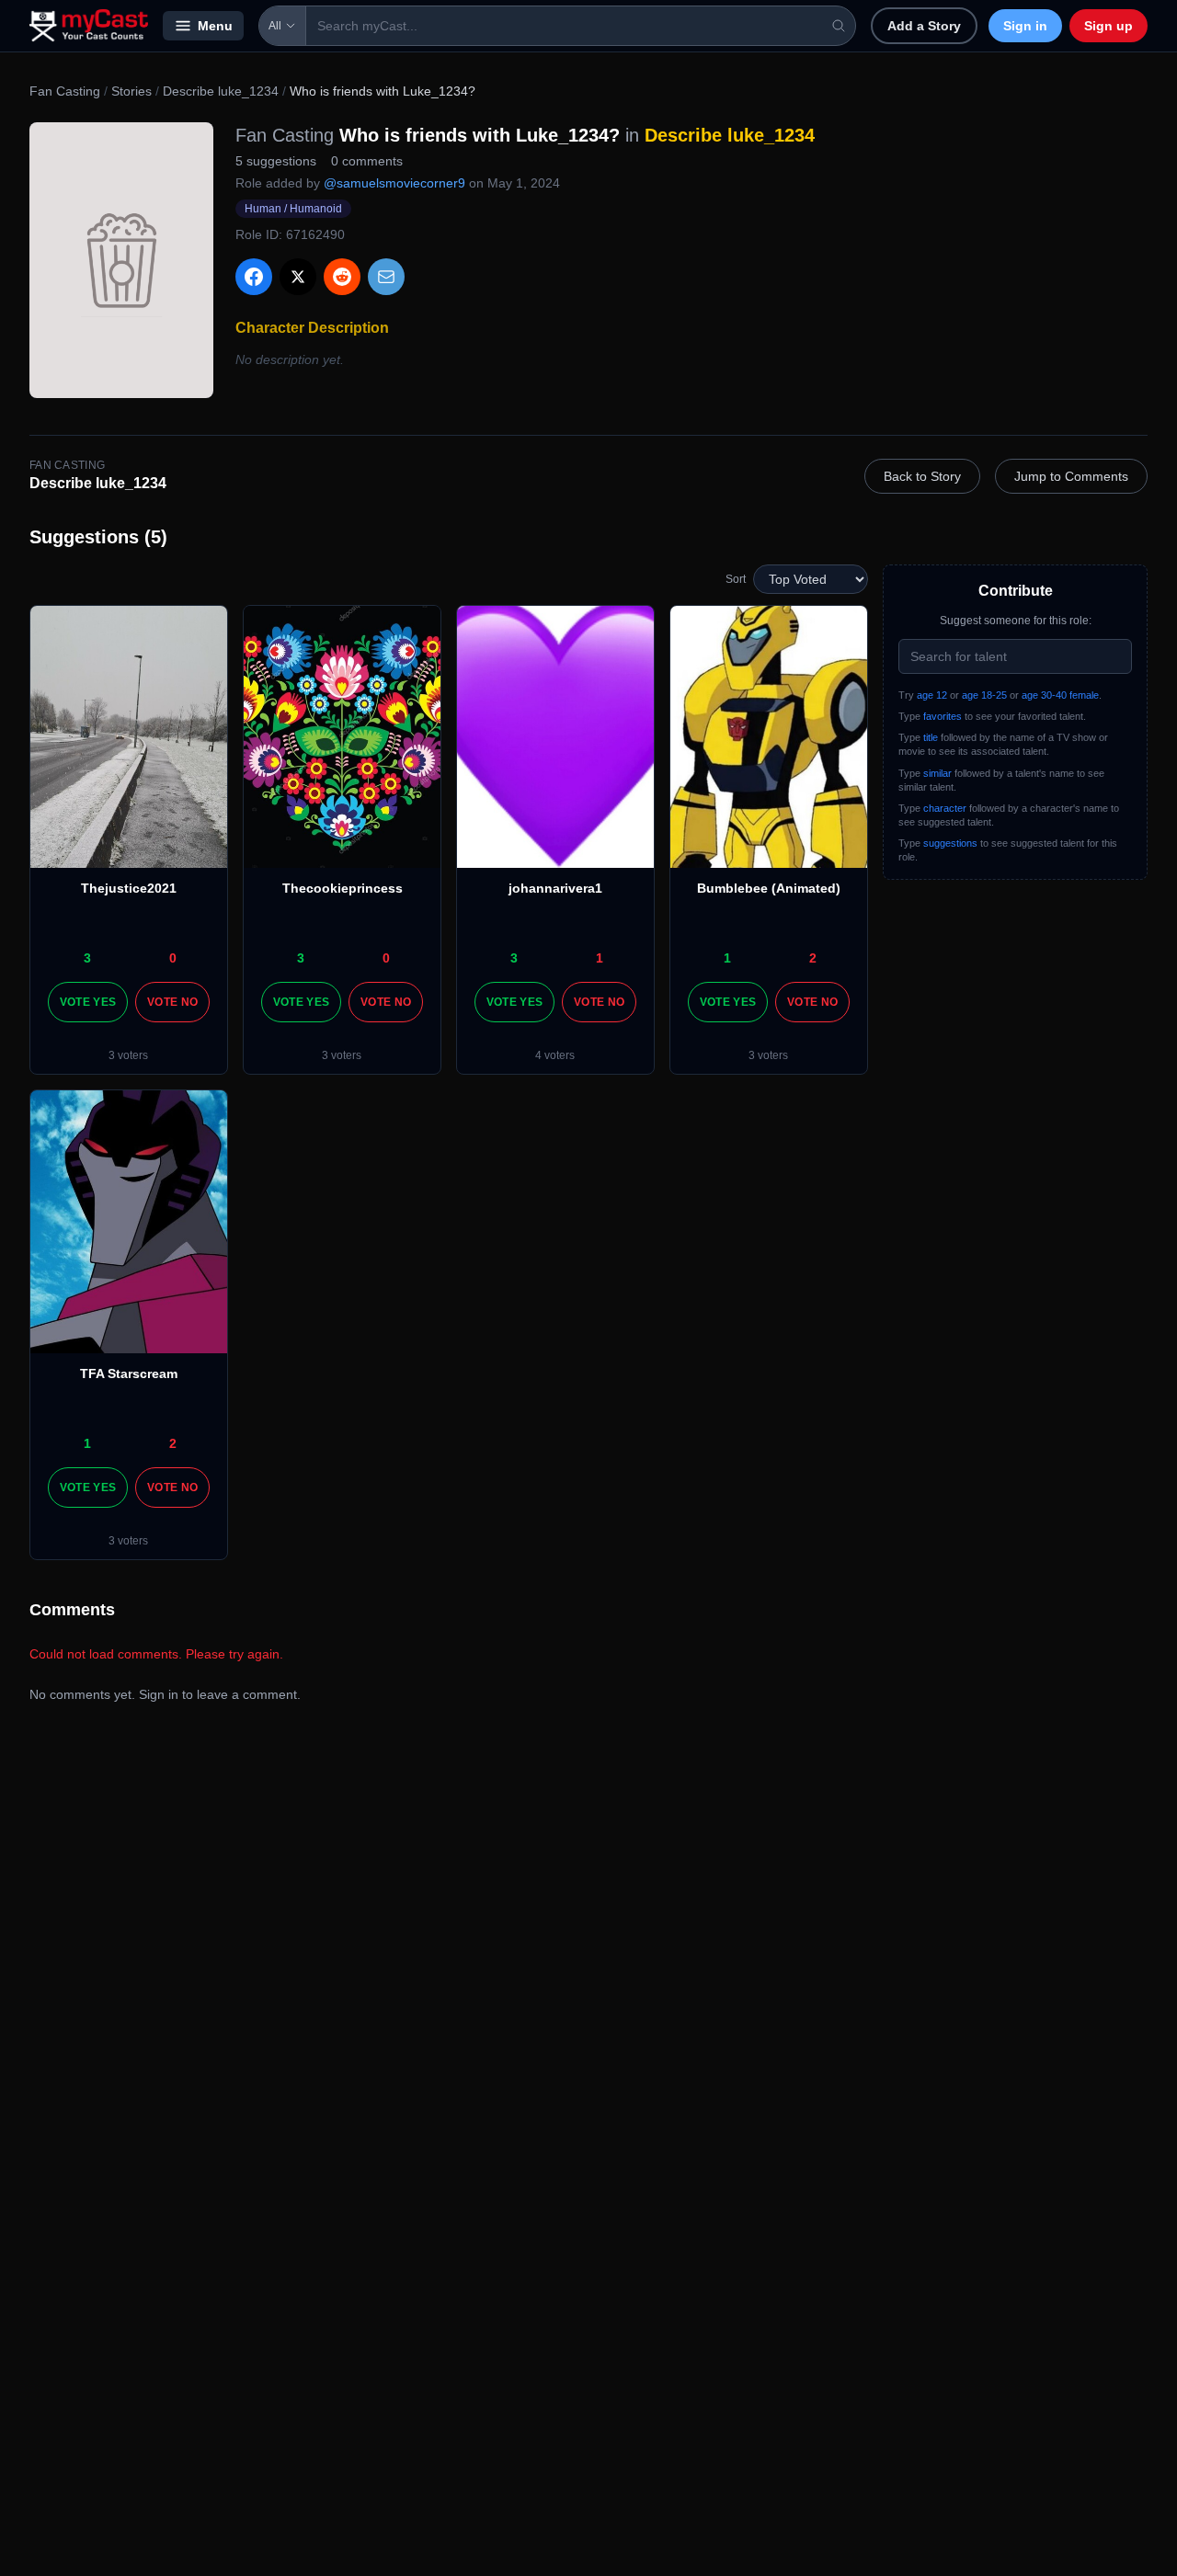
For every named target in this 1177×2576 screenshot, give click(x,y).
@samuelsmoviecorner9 (394, 183)
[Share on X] (298, 277)
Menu (215, 26)
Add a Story (924, 26)
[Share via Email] (386, 277)
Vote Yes (88, 1002)
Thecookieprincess (343, 888)
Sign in (1025, 26)
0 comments (367, 161)
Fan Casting (65, 91)
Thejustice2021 (129, 888)
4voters (555, 1055)
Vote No (172, 1002)
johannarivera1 (555, 888)
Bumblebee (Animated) (769, 888)
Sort (736, 579)
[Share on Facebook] (254, 277)
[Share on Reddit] (342, 277)
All (275, 26)
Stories (131, 91)
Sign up (1108, 26)
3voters (128, 1055)
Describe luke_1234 (221, 91)
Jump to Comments (1071, 476)
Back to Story (922, 476)
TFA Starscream (129, 1373)
